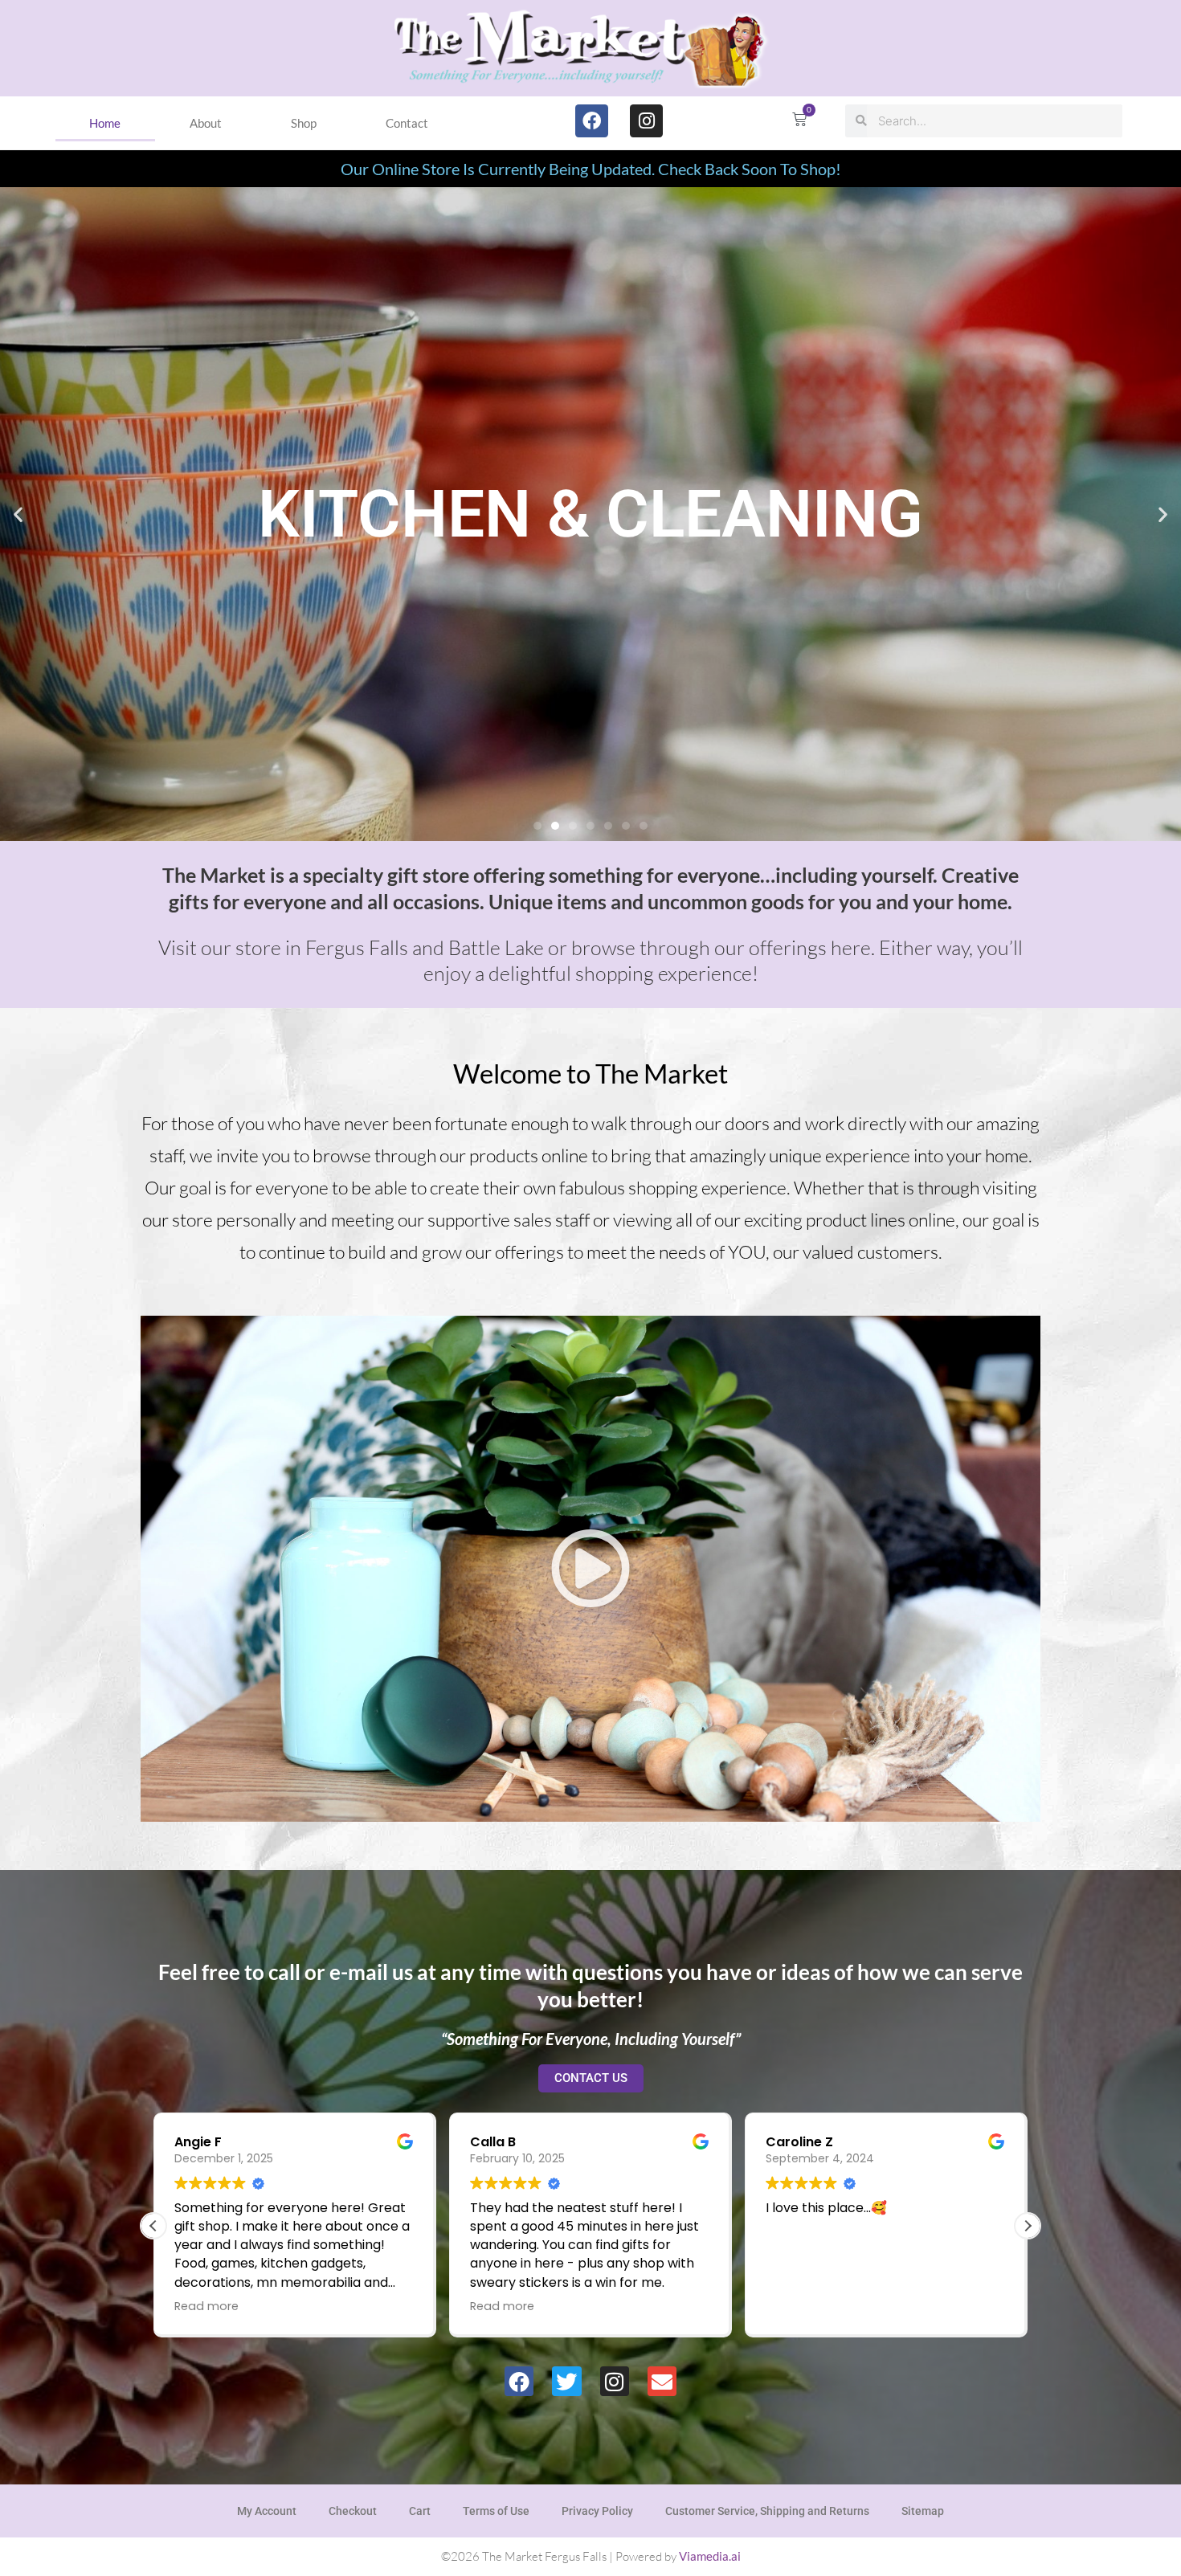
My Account (267, 2511)
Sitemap (923, 2511)
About (206, 123)
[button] (18, 514)
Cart (420, 2511)
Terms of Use (496, 2511)
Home (105, 123)
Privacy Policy (597, 2511)
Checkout (353, 2511)
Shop (304, 123)
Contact (407, 123)
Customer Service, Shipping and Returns (767, 2511)
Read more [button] (262, 2306)
